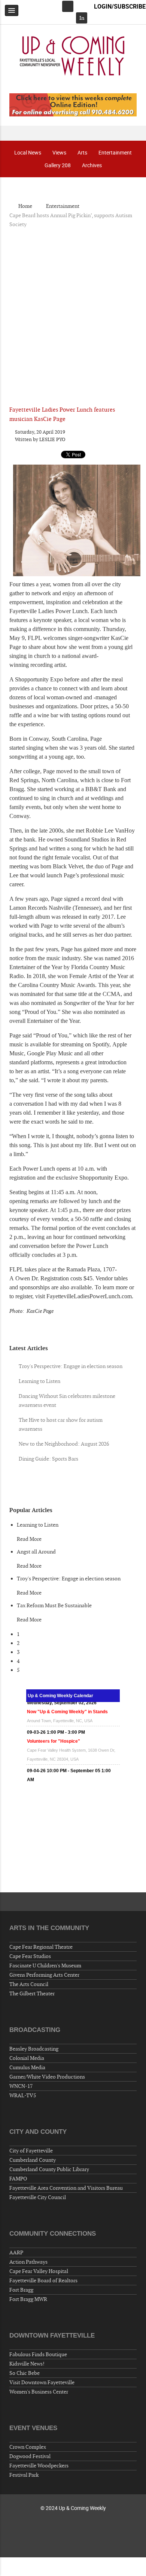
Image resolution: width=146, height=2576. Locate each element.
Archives (92, 165)
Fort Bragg (21, 2290)
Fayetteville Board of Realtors (43, 2280)
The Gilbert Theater (32, 1993)
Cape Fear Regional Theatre (41, 1947)
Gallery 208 (58, 165)
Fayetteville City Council (38, 2197)
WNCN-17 (21, 2086)
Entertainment (115, 152)
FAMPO (18, 2179)
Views (59, 152)
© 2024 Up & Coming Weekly (73, 2508)
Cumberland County (33, 2160)
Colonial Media (27, 2058)
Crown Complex (28, 2447)
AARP (16, 2252)
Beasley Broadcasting (34, 2049)
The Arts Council (29, 1984)
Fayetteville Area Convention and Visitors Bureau (66, 2188)
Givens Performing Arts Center (44, 1975)
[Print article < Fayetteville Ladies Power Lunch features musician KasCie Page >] (126, 432)
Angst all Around (36, 1552)
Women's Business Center (39, 2392)
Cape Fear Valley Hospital (39, 2271)
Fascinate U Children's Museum (45, 1965)
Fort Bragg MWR (28, 2299)
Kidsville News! (27, 2364)
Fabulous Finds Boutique (38, 2354)
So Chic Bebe (25, 2373)
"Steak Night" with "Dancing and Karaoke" (72, 1764)
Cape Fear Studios (30, 1956)
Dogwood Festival (30, 2456)
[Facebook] (68, 6)
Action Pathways (28, 2262)
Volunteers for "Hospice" (54, 1716)
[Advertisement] (73, 311)
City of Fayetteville (31, 2151)
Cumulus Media (27, 2067)
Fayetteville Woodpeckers (39, 2466)
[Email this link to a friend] (135, 432)
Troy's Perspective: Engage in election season (69, 1579)
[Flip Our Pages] (73, 104)
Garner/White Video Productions (47, 2077)
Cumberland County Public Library (49, 2169)
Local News (28, 152)
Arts (82, 152)
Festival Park (24, 2475)
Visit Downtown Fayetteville (42, 2382)
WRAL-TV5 (23, 2095)
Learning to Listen (38, 1525)
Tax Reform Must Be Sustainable (54, 1605)
